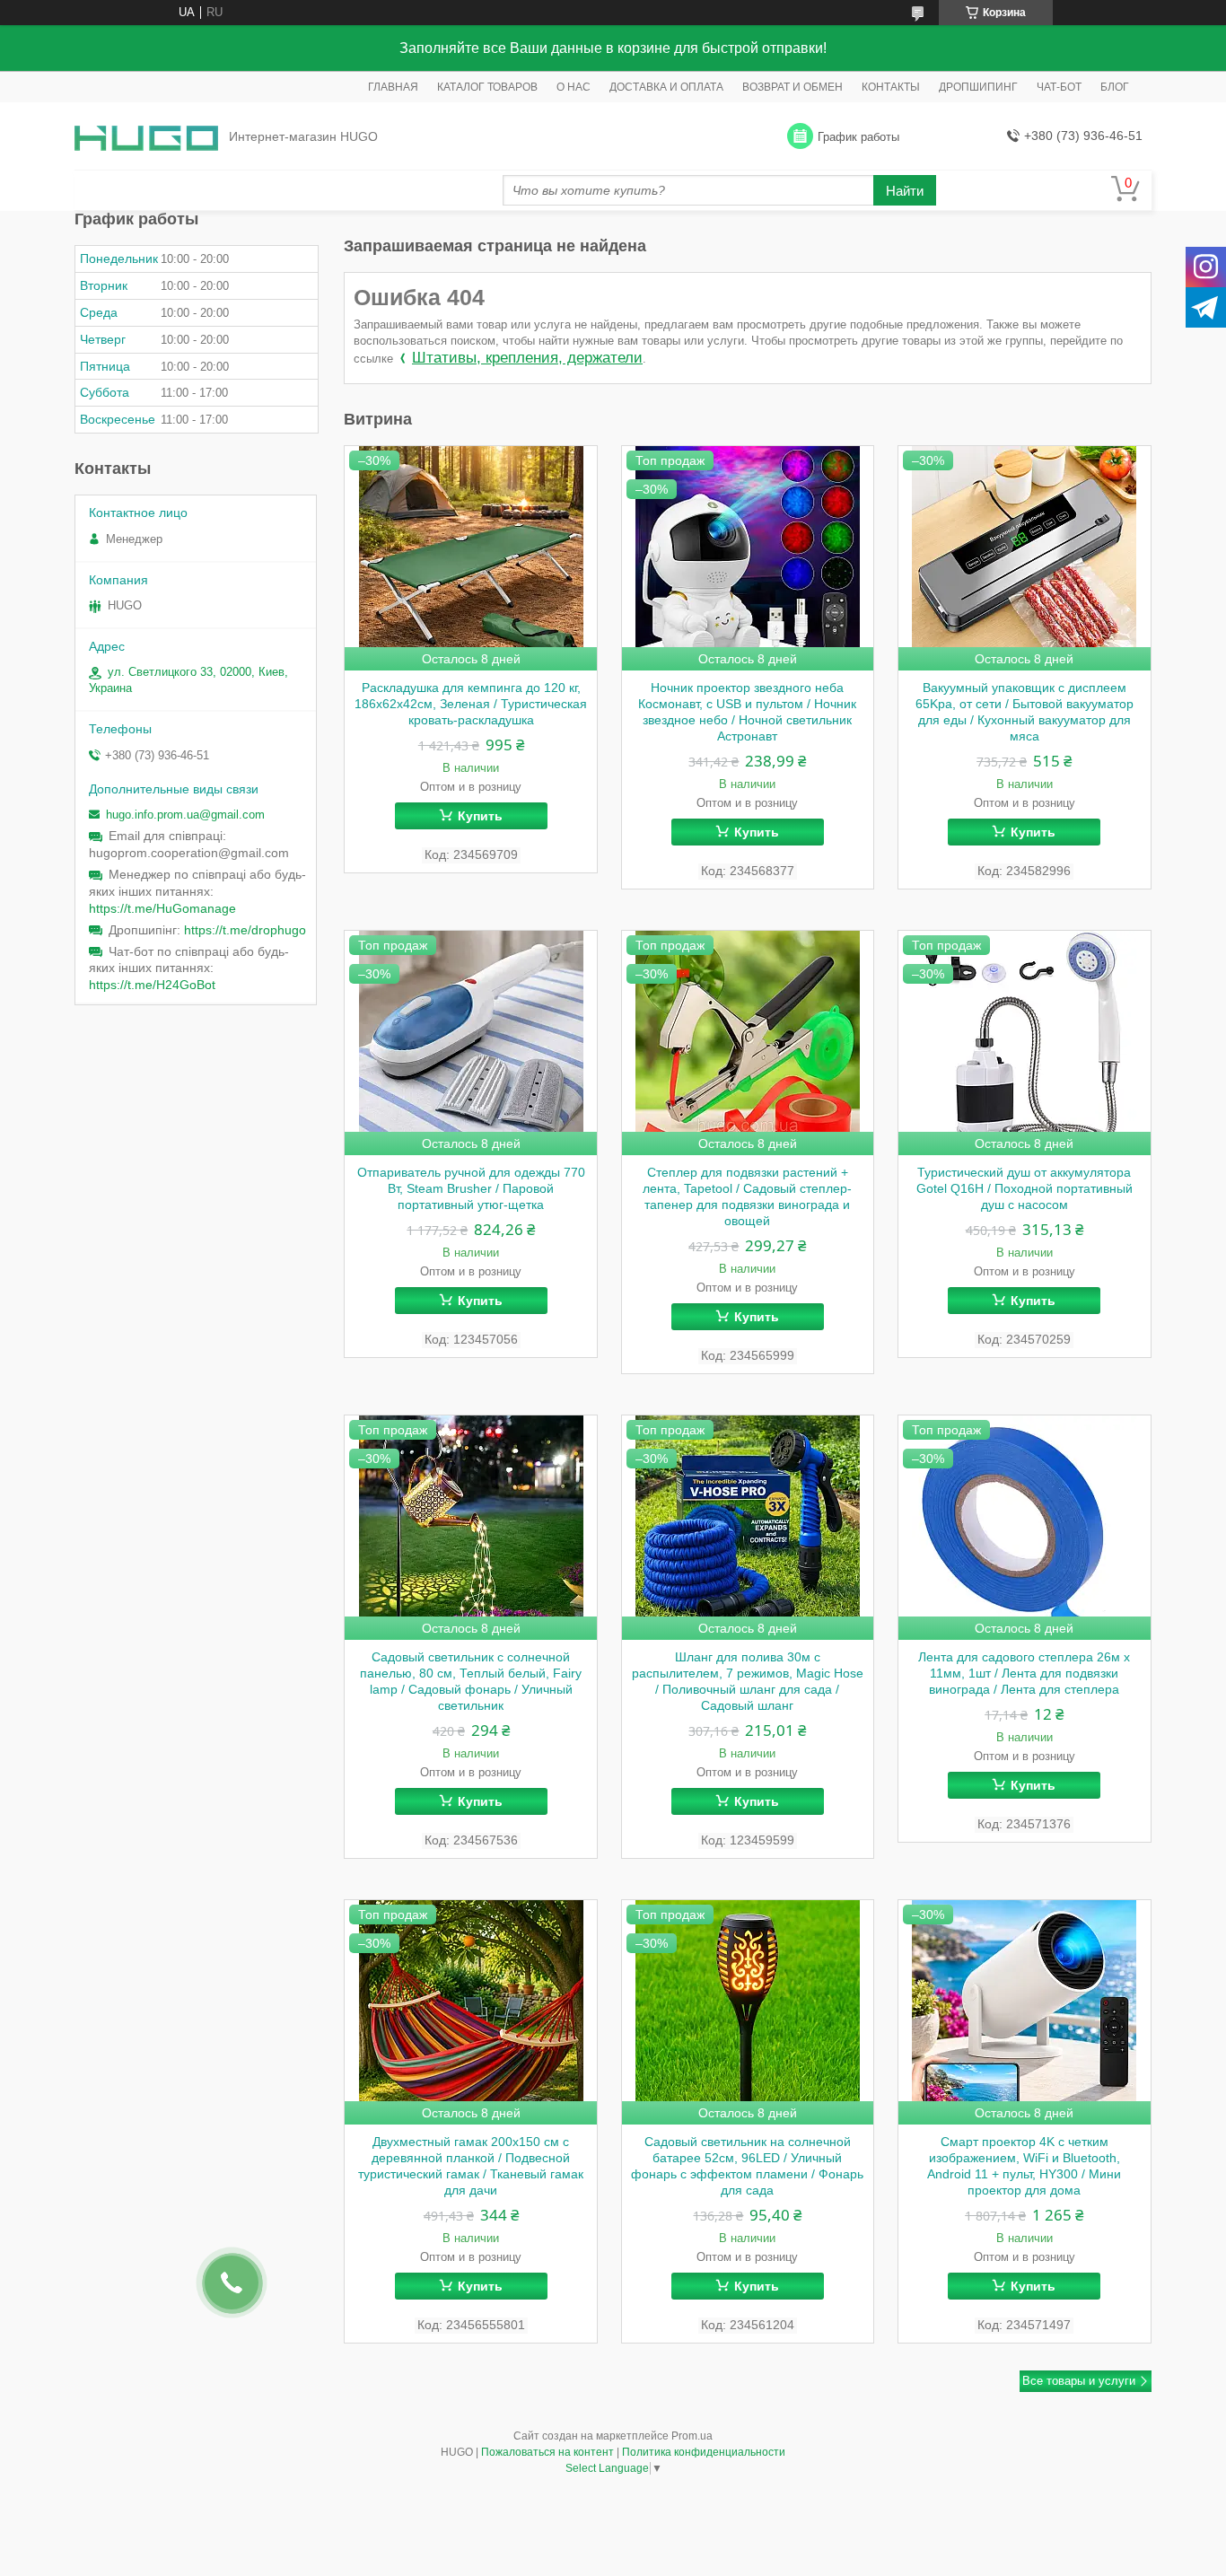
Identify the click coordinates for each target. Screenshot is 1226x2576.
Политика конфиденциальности (704, 2452)
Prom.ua (692, 2436)
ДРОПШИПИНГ (978, 87)
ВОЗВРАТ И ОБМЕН (793, 87)
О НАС (574, 87)
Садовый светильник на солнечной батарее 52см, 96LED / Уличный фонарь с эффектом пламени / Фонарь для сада (747, 2166)
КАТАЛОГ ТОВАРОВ (487, 87)
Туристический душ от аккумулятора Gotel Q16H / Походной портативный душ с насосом (1025, 1188)
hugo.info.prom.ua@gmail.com (185, 815)
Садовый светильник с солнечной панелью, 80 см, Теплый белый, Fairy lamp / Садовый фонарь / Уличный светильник (471, 1681)
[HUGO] (146, 137)
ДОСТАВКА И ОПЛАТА (666, 87)
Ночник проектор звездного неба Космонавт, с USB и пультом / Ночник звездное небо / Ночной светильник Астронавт (747, 712)
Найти (905, 191)
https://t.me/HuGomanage (162, 908)
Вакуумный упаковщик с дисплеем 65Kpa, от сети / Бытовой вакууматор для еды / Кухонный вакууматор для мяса (1025, 712)
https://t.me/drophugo (245, 930)
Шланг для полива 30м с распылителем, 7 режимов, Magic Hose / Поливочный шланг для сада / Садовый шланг (748, 1681)
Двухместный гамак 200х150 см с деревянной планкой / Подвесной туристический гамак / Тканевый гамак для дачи (471, 2166)
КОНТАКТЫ (891, 87)
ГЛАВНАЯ (393, 87)
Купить (480, 816)
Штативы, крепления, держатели (527, 358)
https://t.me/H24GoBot (152, 985)
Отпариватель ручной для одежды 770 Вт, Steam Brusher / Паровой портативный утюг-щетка (471, 1188)
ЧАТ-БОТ (1059, 87)
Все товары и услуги (1079, 2381)
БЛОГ (1115, 87)
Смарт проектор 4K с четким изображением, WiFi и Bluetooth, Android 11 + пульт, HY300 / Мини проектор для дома (1024, 2166)
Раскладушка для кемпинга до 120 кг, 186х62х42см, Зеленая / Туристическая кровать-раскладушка (471, 704)
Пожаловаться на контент (547, 2452)
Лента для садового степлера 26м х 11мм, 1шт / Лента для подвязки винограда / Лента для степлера (1024, 1673)
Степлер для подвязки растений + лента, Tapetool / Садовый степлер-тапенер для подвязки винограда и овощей (747, 1196)
